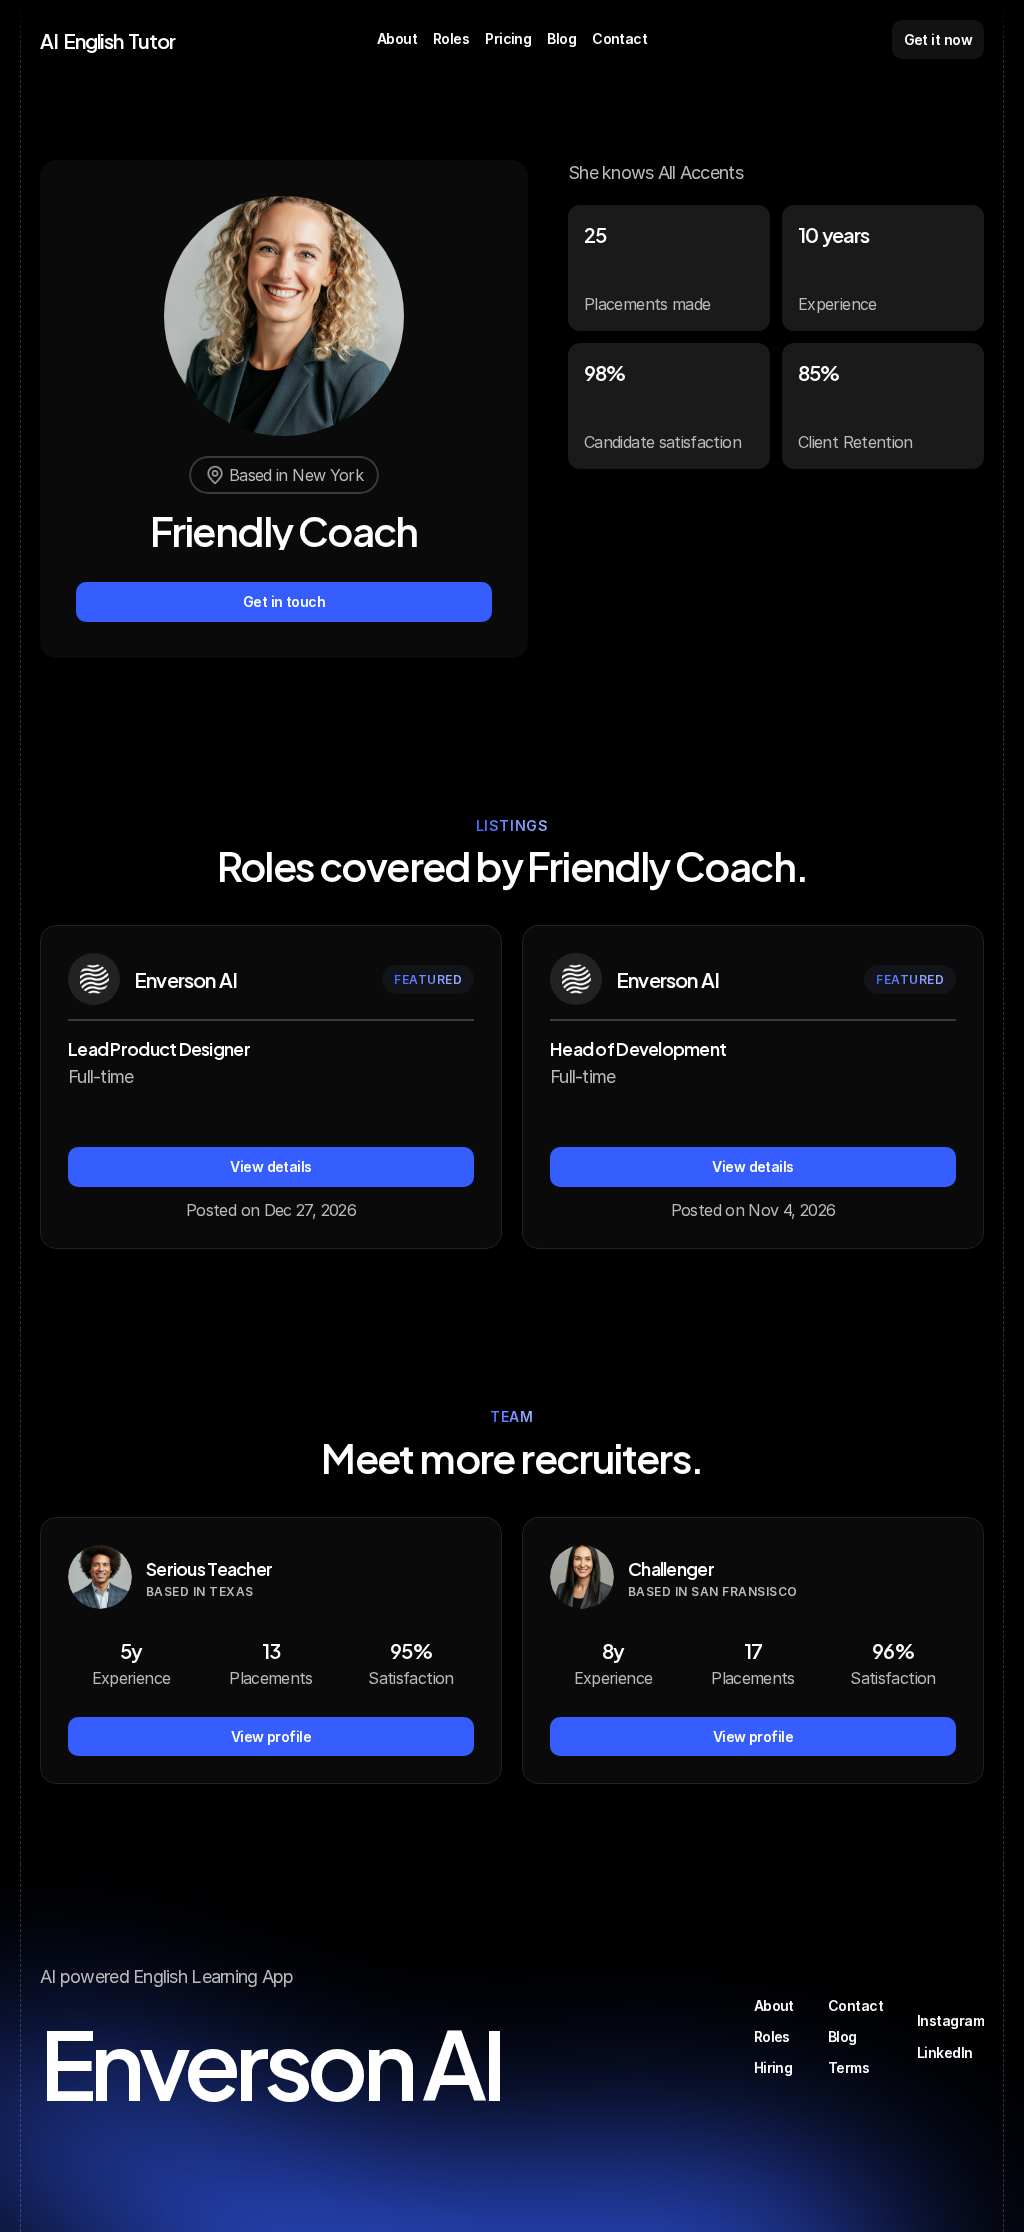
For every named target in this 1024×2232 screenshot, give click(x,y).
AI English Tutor (107, 39)
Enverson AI (270, 2057)
